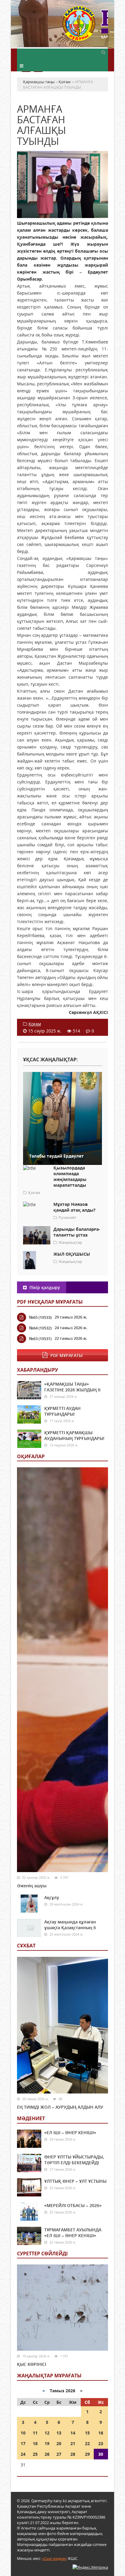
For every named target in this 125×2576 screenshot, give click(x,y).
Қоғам (35, 1024)
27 (59, 2454)
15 (87, 2433)
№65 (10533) (40, 1317)
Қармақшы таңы (85, 27)
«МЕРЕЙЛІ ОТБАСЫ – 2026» (73, 2205)
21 (73, 2443)
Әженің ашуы (32, 1886)
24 (23, 2454)
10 (23, 2433)
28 (73, 2454)
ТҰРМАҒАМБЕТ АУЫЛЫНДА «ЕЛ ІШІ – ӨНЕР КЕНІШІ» (73, 2233)
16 (101, 2433)
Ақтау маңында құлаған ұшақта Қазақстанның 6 (70, 1925)
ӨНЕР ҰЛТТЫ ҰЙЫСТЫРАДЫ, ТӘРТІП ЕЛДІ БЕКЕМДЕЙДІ (74, 2160)
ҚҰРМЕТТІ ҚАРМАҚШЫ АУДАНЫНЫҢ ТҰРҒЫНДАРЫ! (74, 1435)
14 (73, 2433)
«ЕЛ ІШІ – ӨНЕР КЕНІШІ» (70, 2132)
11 (35, 2433)
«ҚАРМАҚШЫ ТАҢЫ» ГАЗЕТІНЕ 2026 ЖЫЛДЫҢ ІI (72, 1387)
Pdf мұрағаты (66, 1355)
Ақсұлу (52, 1897)
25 (35, 2454)
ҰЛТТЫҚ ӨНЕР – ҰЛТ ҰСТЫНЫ (75, 2181)
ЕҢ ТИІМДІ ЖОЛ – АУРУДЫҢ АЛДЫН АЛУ (60, 2107)
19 (47, 2443)
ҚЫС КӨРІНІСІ (32, 2364)
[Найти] (103, 52)
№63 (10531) (40, 1339)
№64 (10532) (40, 1328)
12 (47, 2433)
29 (87, 2454)
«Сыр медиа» (54, 2558)
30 (101, 2454)
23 (101, 2443)
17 (23, 2443)
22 (87, 2443)
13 (59, 2433)
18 (35, 2443)
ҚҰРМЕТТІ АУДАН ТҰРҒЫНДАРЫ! (62, 1411)
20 (59, 2443)
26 (47, 2454)
